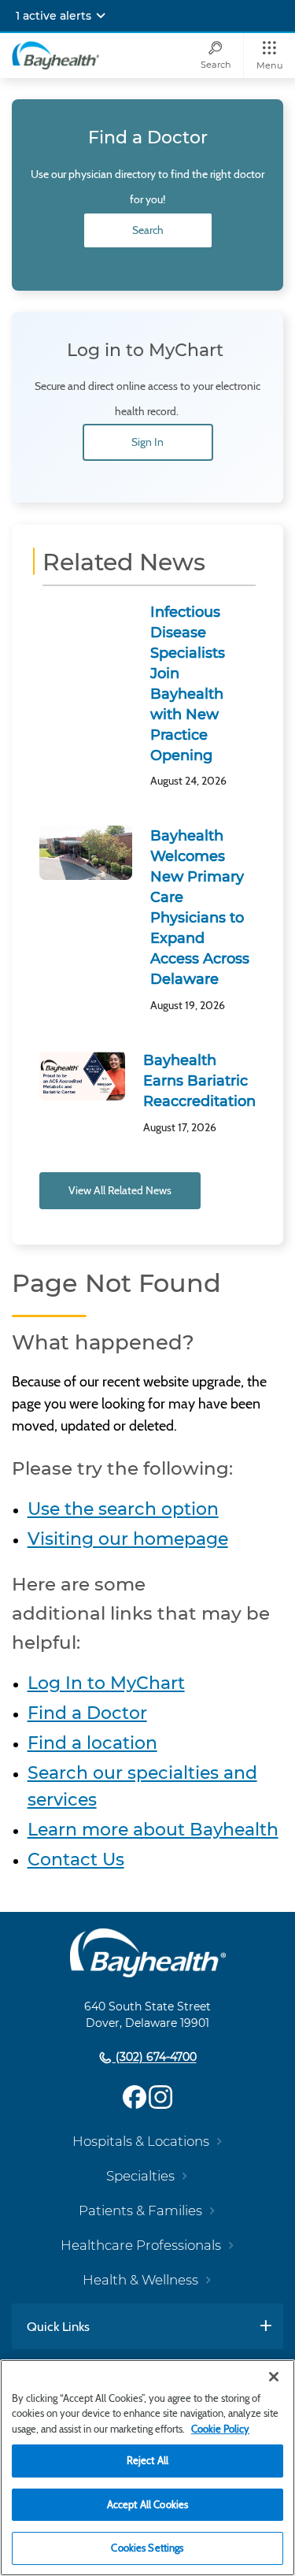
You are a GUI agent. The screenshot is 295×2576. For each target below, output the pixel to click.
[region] (147, 2468)
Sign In (147, 442)
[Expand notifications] (101, 16)
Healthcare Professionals (141, 2245)
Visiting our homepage (128, 1539)
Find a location (92, 1743)
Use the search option (123, 1509)
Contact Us (76, 1860)
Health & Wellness (140, 2280)
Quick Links (58, 2326)
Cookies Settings (147, 2548)
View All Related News (120, 1190)
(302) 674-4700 (155, 2058)
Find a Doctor (87, 1713)
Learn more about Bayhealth (153, 1830)
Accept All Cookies (147, 2504)
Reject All (147, 2460)
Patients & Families (140, 2210)
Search (148, 230)
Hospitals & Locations (141, 2141)
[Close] (274, 2377)
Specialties (140, 2176)
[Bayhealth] (55, 55)
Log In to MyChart (106, 1683)
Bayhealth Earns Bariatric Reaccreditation (199, 1081)
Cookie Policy (220, 2429)
